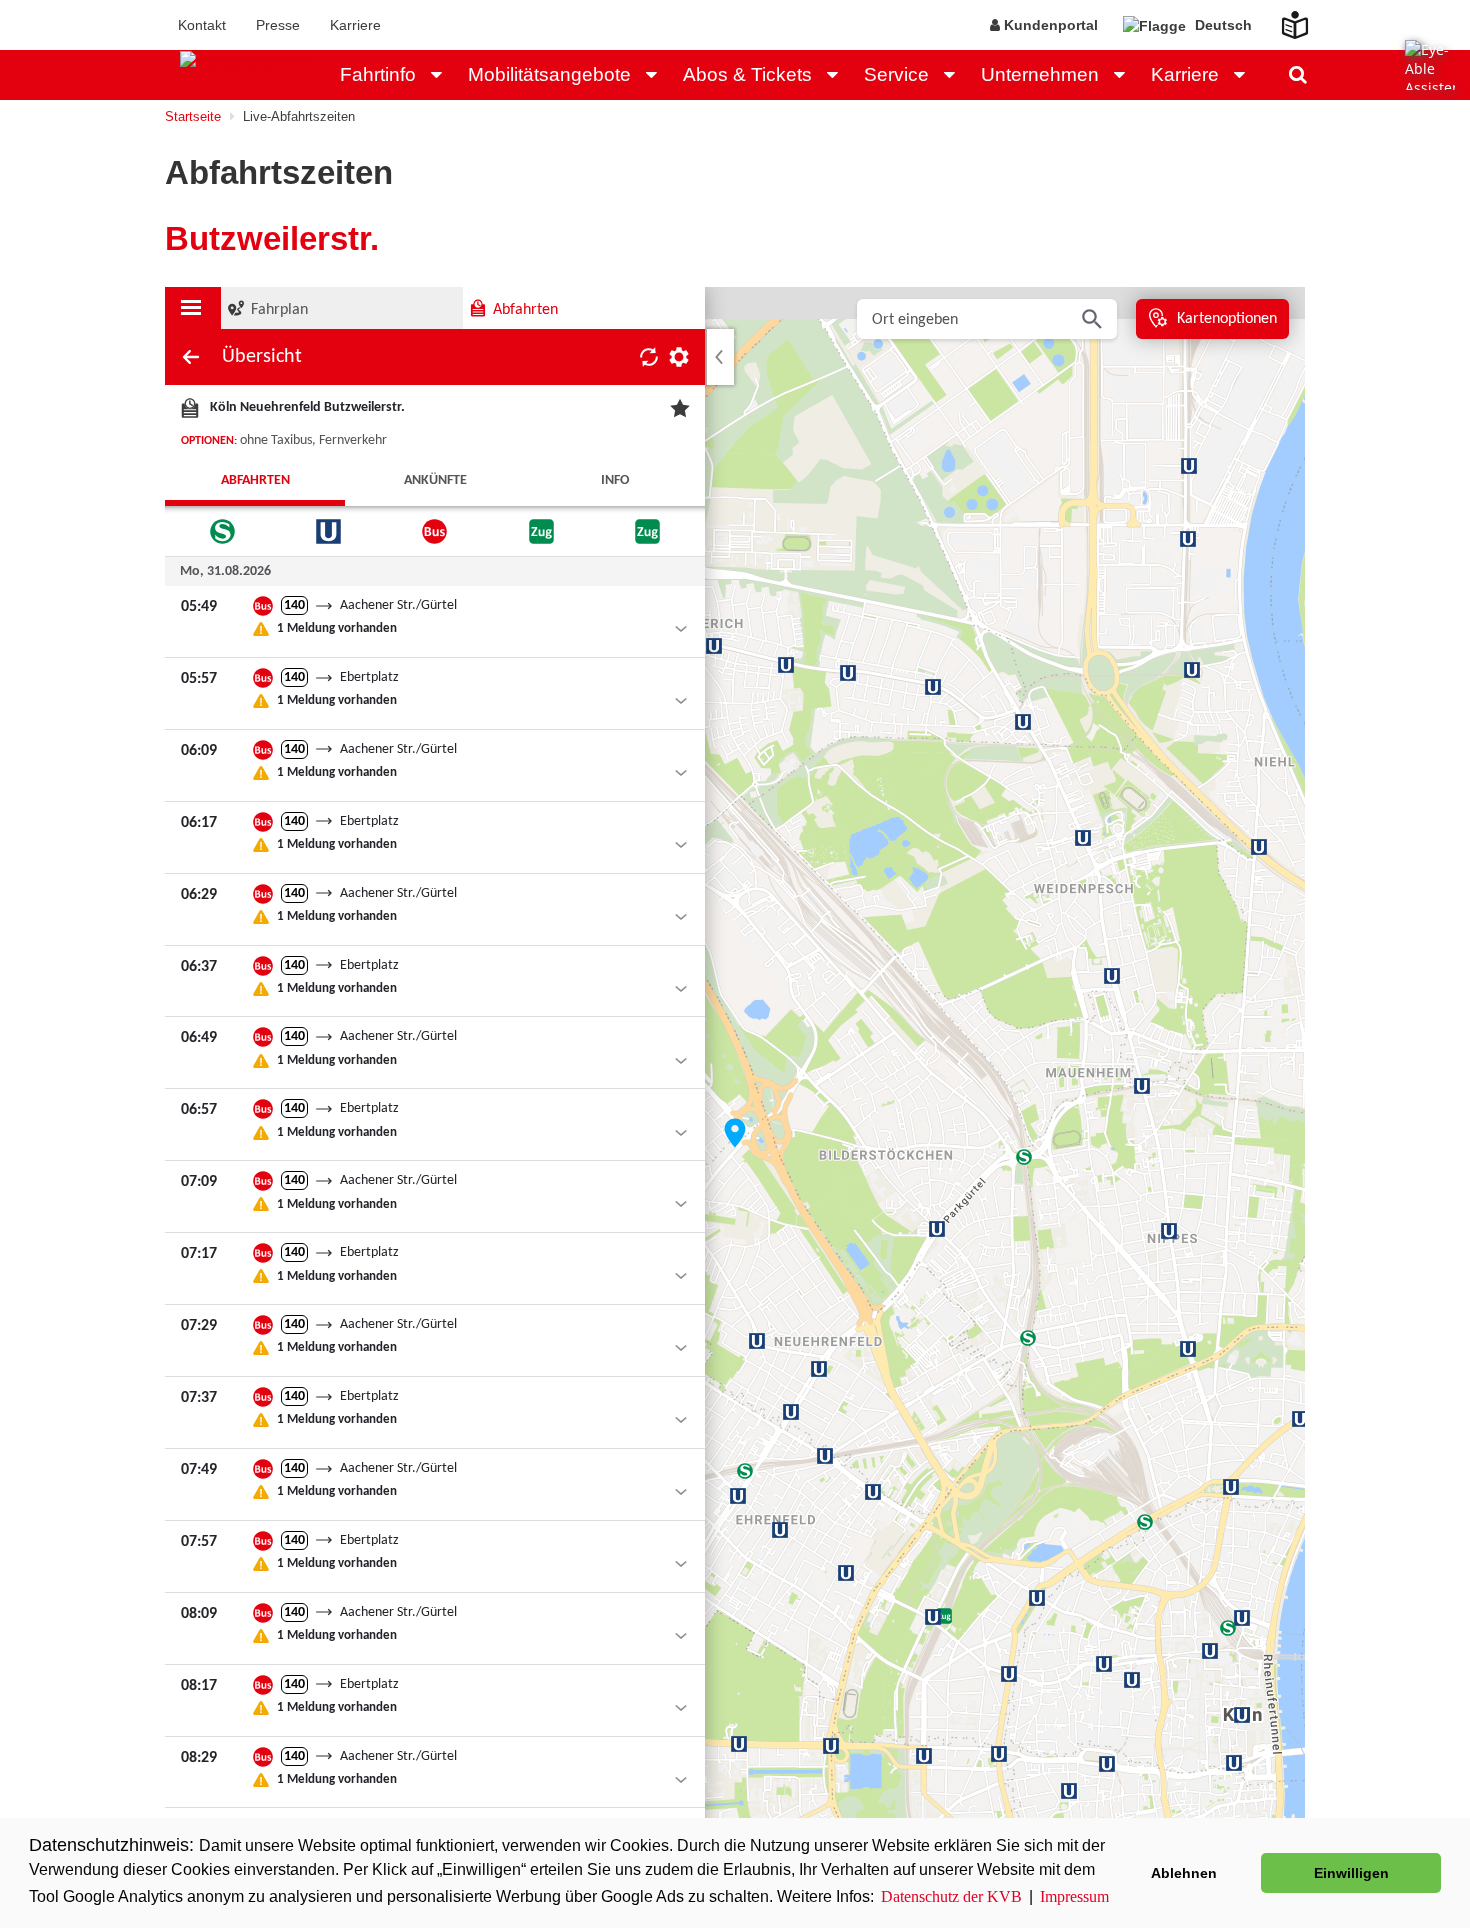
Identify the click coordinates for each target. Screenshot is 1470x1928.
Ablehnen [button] (1184, 1873)
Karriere (355, 25)
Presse (278, 25)
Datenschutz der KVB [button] (951, 1896)
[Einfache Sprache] (1283, 19)
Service (896, 74)
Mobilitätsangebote (549, 74)
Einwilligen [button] (1351, 1873)
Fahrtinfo (378, 74)
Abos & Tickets (747, 74)
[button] (442, 75)
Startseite (193, 116)
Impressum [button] (1074, 1896)
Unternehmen (1040, 74)
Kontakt (202, 25)
